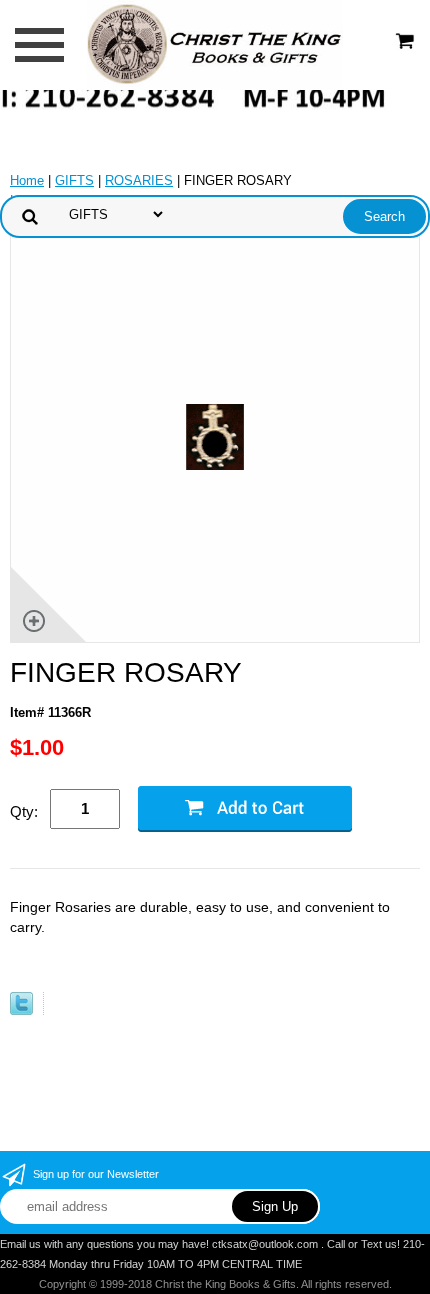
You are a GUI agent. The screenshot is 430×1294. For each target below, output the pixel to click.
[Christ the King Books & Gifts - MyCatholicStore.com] (214, 43)
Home (27, 180)
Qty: (24, 811)
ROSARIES (139, 180)
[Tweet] (21, 1010)
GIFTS (74, 180)
